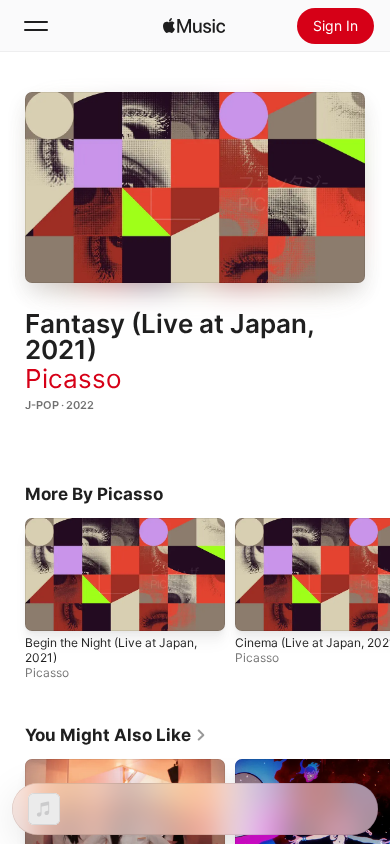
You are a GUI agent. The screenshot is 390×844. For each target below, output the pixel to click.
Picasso (73, 378)
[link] (116, 735)
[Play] (195, 188)
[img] (194, 26)
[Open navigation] (36, 26)
